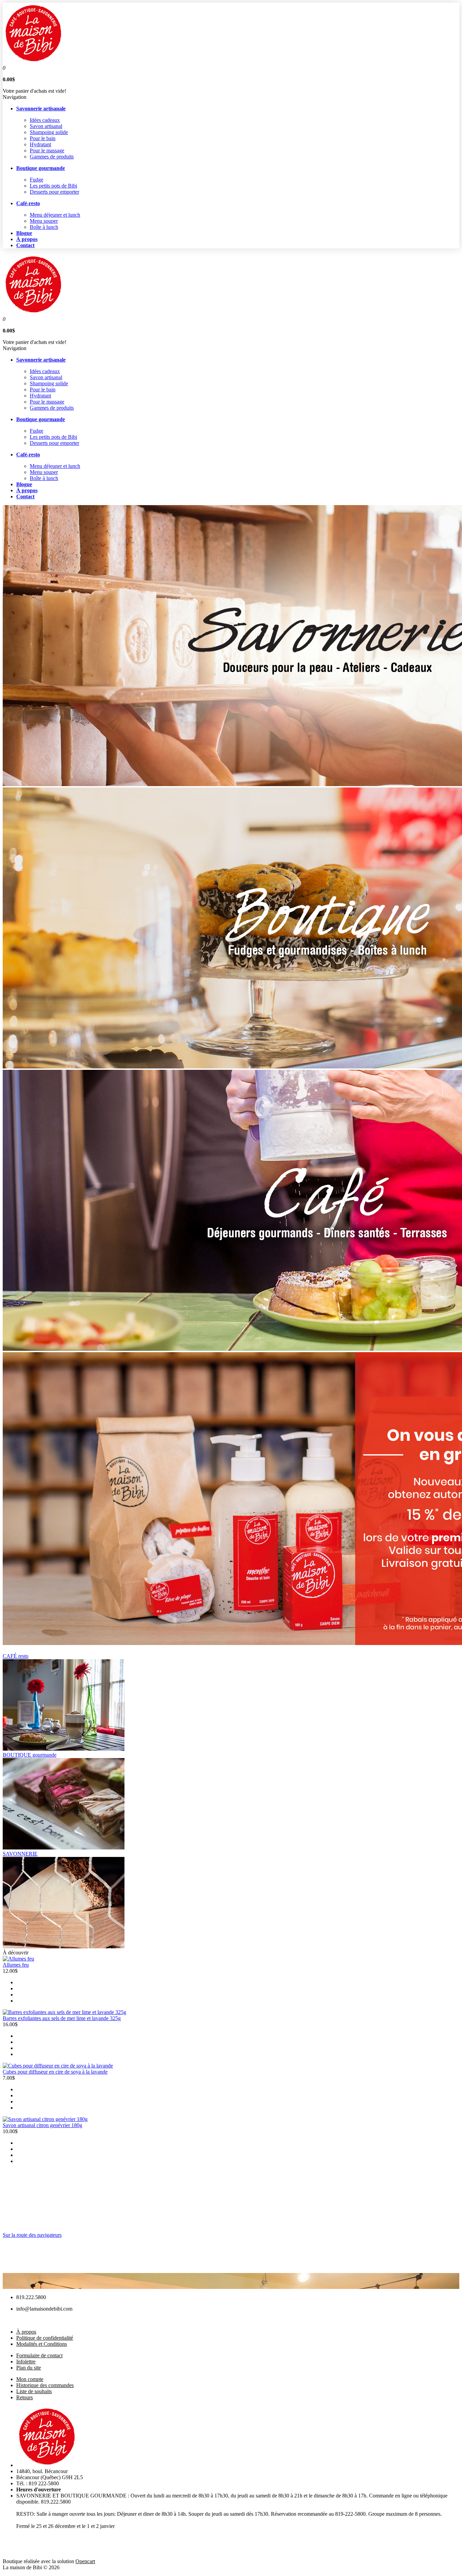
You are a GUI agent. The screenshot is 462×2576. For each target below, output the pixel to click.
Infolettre (26, 2362)
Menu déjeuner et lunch (55, 215)
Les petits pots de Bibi (53, 186)
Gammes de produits (52, 157)
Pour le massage (47, 150)
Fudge (37, 180)
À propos (26, 2332)
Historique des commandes (45, 2385)
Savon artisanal (46, 126)
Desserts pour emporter (54, 192)
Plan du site (29, 2368)
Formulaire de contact (39, 2355)
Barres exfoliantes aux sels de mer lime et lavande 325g (62, 2018)
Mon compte (30, 2379)
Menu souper (44, 221)
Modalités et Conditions (42, 2344)
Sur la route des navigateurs (32, 2235)
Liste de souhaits (34, 2391)
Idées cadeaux (45, 120)
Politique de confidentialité (45, 2338)
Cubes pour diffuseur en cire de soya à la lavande (55, 2072)
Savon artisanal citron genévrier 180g (42, 2125)
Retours (25, 2397)
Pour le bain (43, 138)
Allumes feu (16, 1965)
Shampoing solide (49, 132)
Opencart (85, 2561)
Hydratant (40, 144)
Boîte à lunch (44, 227)
